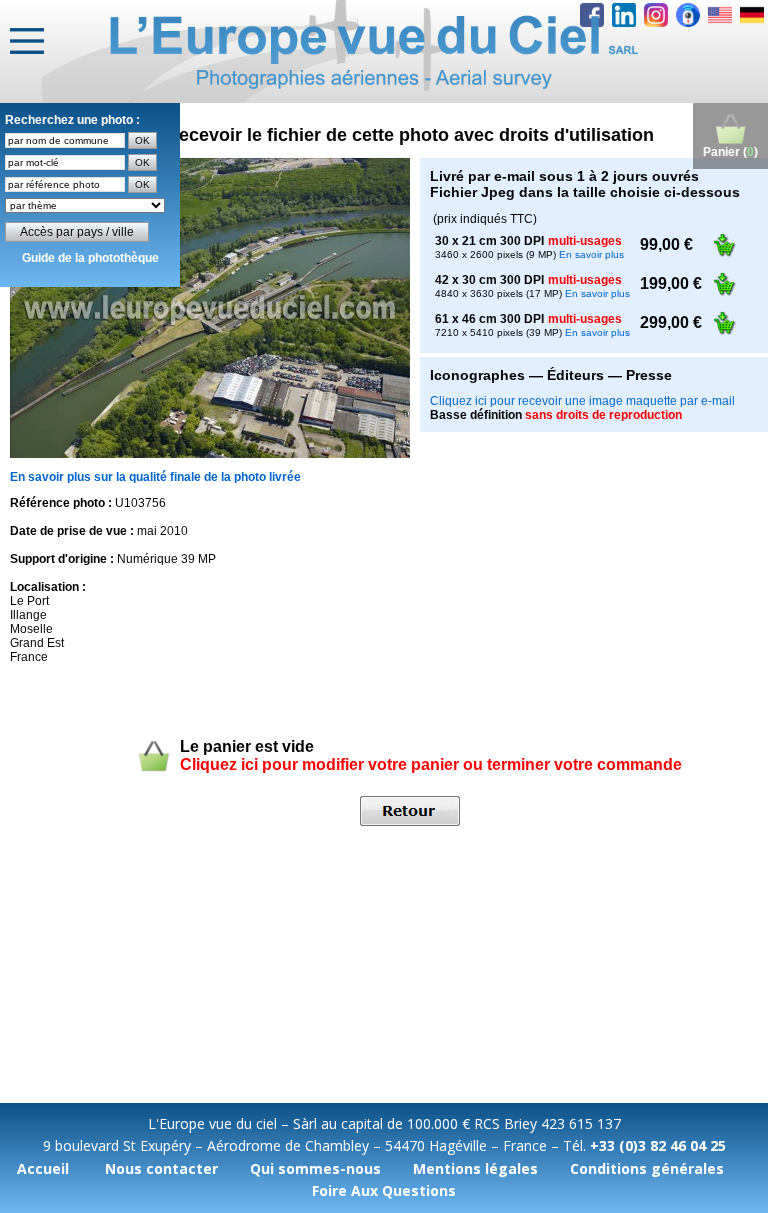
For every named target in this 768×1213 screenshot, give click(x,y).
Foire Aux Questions (384, 1190)
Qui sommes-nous (315, 1168)
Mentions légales (475, 1168)
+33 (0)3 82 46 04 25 (658, 1145)
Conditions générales (647, 1168)
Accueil (43, 1168)
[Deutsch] (752, 15)
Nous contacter (161, 1168)
